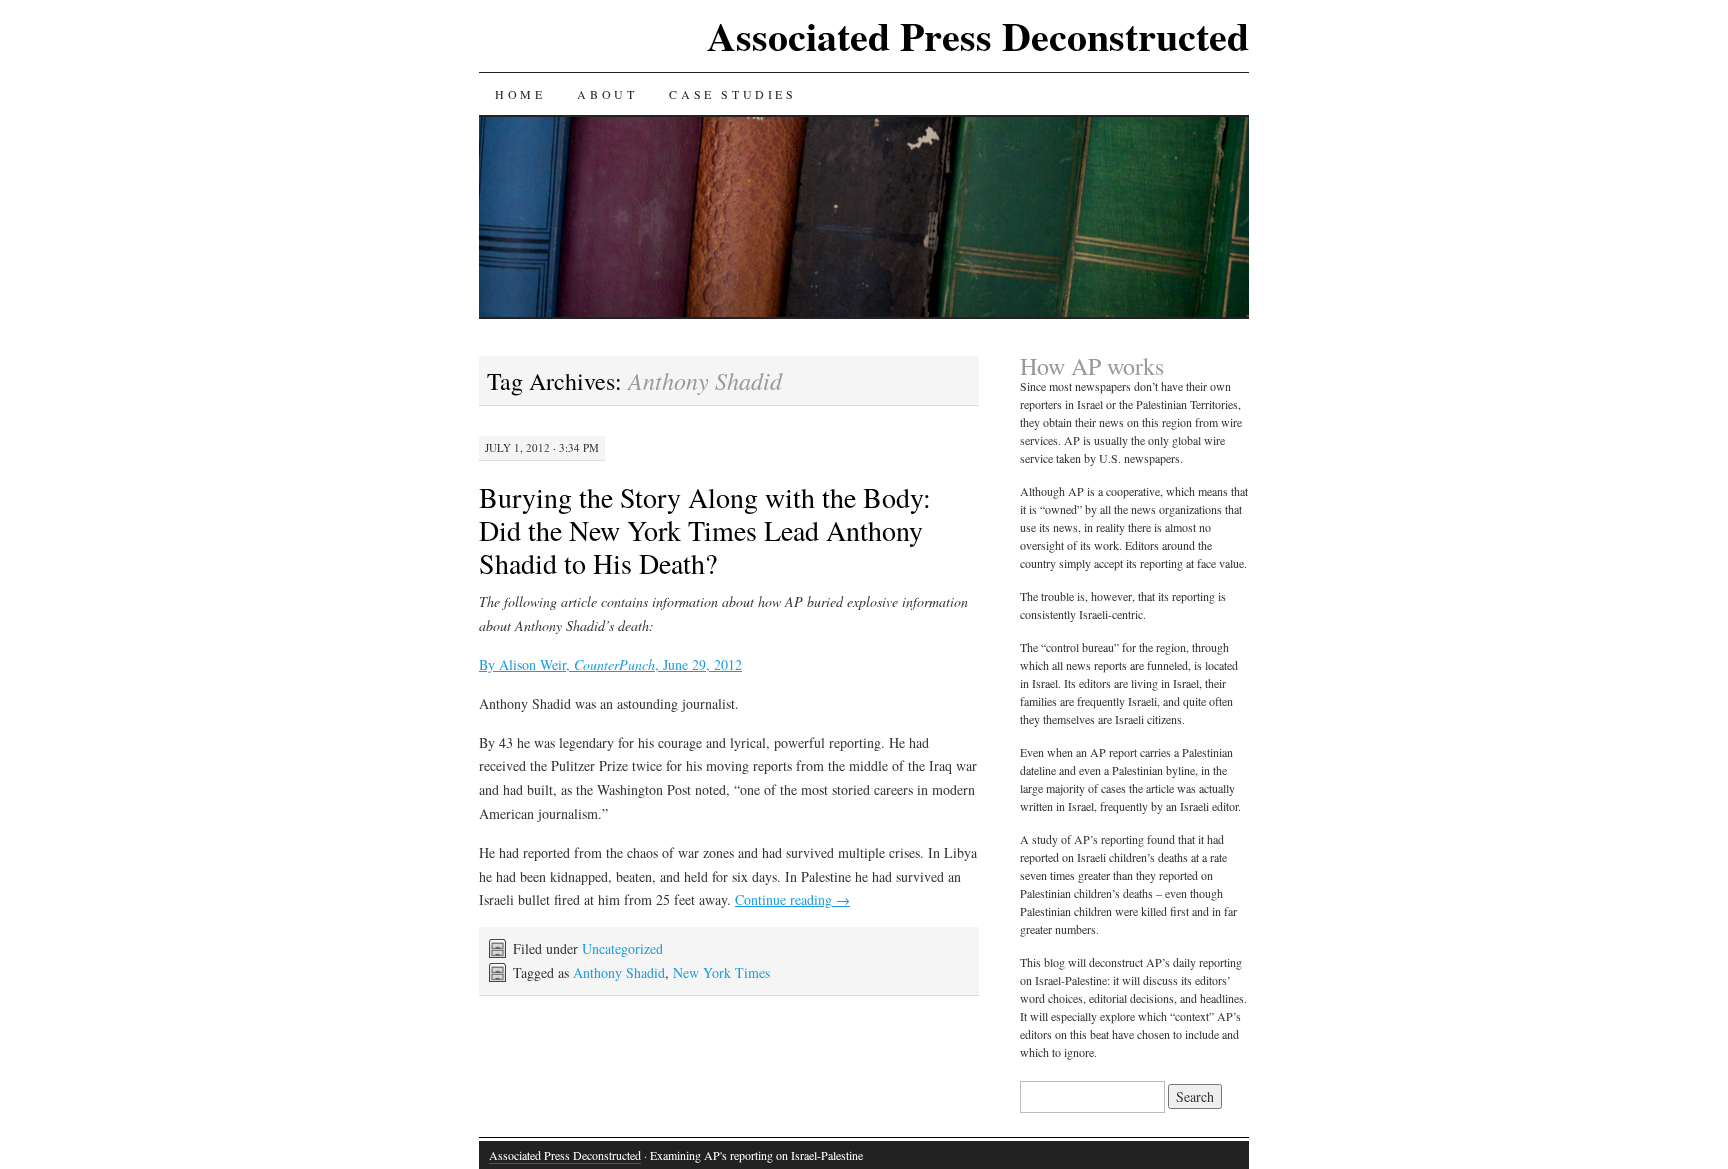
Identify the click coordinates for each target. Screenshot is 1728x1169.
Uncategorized (622, 948)
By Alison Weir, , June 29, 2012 (610, 664)
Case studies (732, 94)
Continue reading (792, 899)
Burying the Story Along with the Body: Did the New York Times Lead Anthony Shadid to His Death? (705, 530)
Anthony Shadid (619, 972)
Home (520, 94)
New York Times (721, 972)
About (607, 94)
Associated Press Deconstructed (978, 35)
